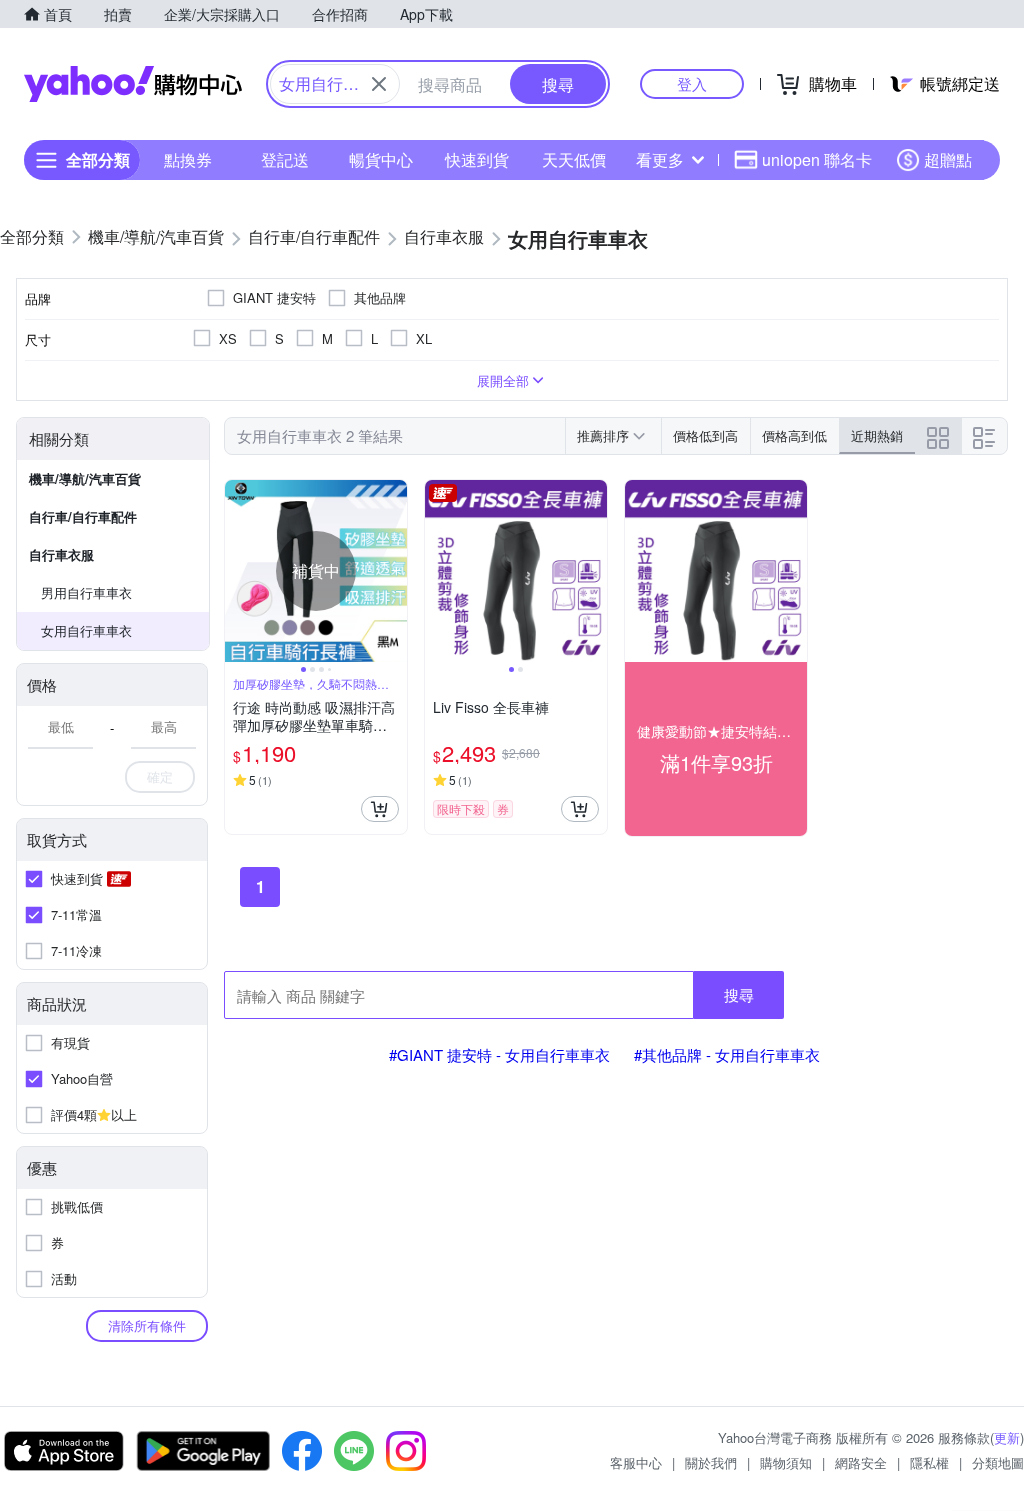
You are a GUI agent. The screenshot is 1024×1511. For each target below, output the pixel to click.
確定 (160, 776)
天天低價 (574, 159)
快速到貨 (477, 159)
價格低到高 (705, 435)
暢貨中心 (381, 159)
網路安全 (861, 1462)
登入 (692, 83)
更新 (1007, 1437)
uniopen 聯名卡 (817, 159)
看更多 (660, 159)
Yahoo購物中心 (133, 84)
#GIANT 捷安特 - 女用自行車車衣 (499, 1054)
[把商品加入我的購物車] (380, 809)
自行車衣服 (61, 554)
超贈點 (948, 159)
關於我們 (711, 1462)
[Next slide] (394, 571)
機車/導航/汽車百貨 (85, 478)
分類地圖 (998, 1462)
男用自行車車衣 (86, 592)
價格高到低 (794, 435)
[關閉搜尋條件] (379, 84)
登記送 (285, 159)
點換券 (188, 159)
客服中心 (636, 1462)
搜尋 (739, 994)
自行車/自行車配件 (83, 516)
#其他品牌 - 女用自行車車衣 (727, 1054)
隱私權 (929, 1462)
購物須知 (786, 1462)
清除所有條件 (147, 1325)
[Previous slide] (238, 571)
